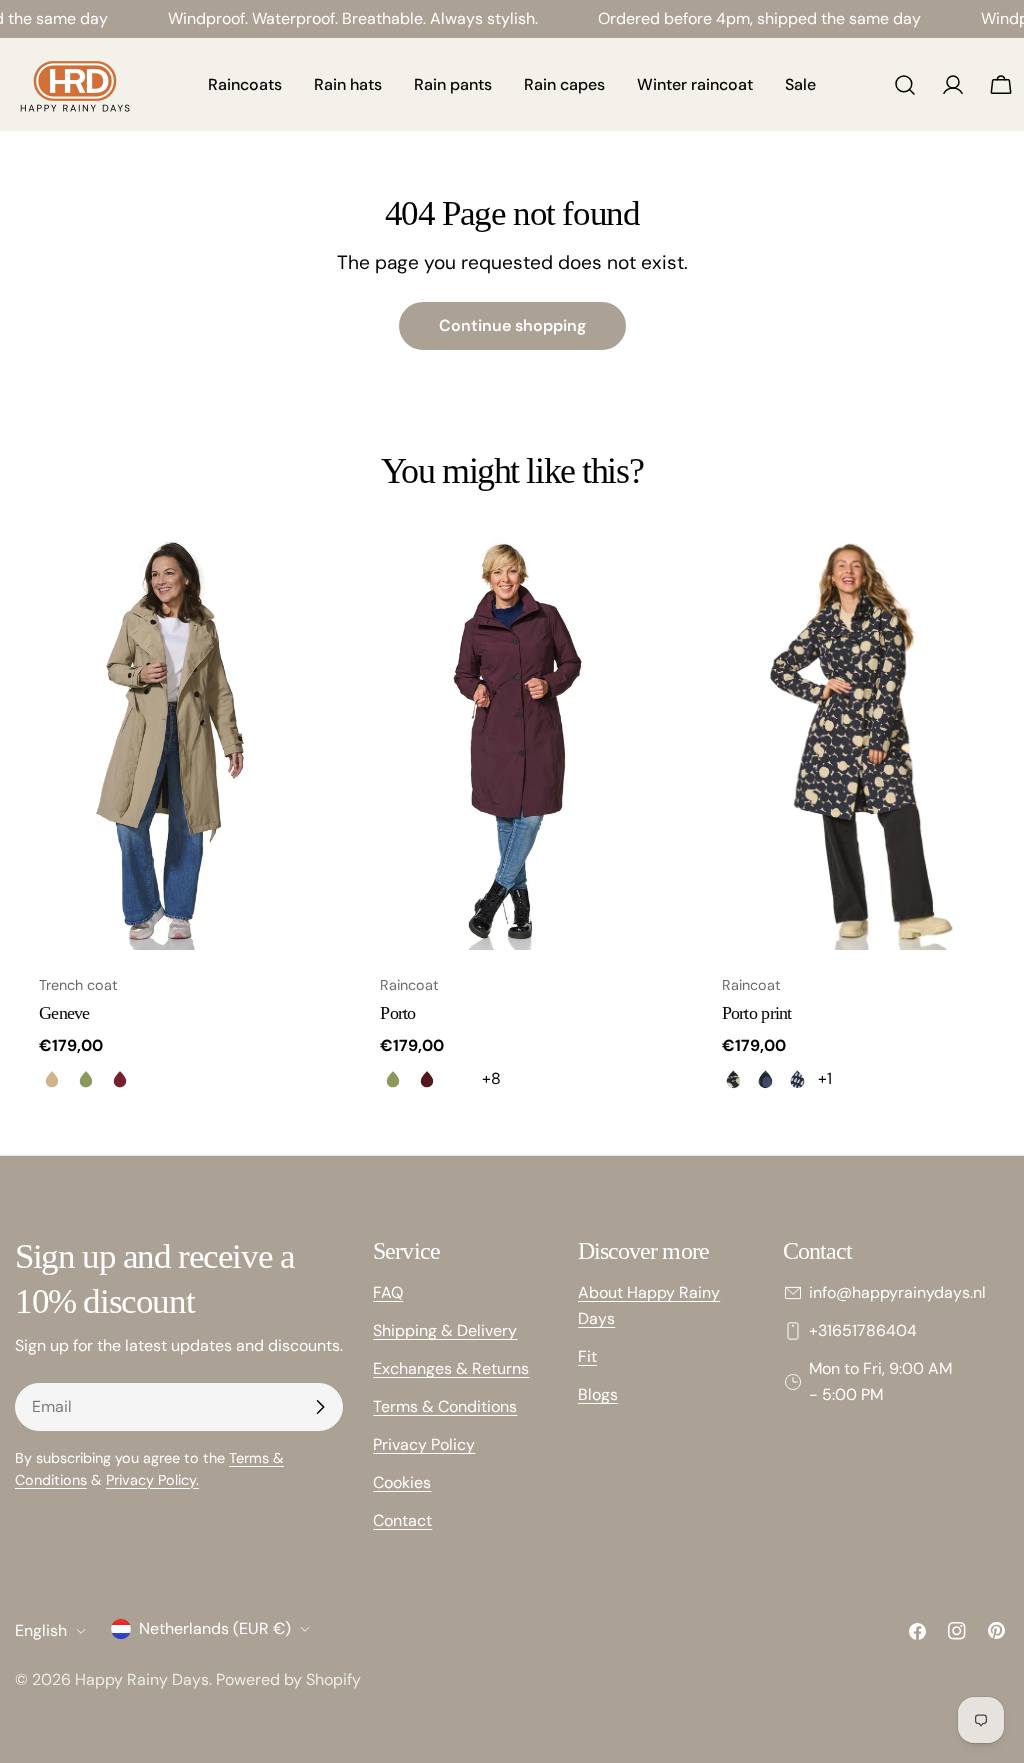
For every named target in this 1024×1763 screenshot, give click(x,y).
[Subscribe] (320, 1407)
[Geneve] (170, 742)
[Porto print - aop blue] (766, 1079)
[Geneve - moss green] (86, 1079)
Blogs (598, 1394)
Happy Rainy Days (142, 1679)
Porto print (757, 1013)
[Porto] (511, 742)
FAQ (388, 1292)
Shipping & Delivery (445, 1330)
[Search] (905, 85)
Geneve (64, 1013)
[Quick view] (297, 579)
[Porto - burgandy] (427, 1079)
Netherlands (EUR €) (215, 1628)
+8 (491, 1078)
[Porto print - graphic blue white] (798, 1079)
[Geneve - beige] (52, 1079)
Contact (402, 1520)
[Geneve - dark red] (120, 1079)
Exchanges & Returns (451, 1368)
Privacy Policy (424, 1444)
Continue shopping (512, 325)
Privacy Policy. (152, 1480)
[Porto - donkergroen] (461, 1079)
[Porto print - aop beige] (734, 1079)
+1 (825, 1078)
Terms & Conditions (445, 1406)
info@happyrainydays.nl (897, 1292)
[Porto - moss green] (393, 1079)
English (41, 1630)
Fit (587, 1356)
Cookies (402, 1482)
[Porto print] (853, 742)
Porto (397, 1013)
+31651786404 (863, 1330)
